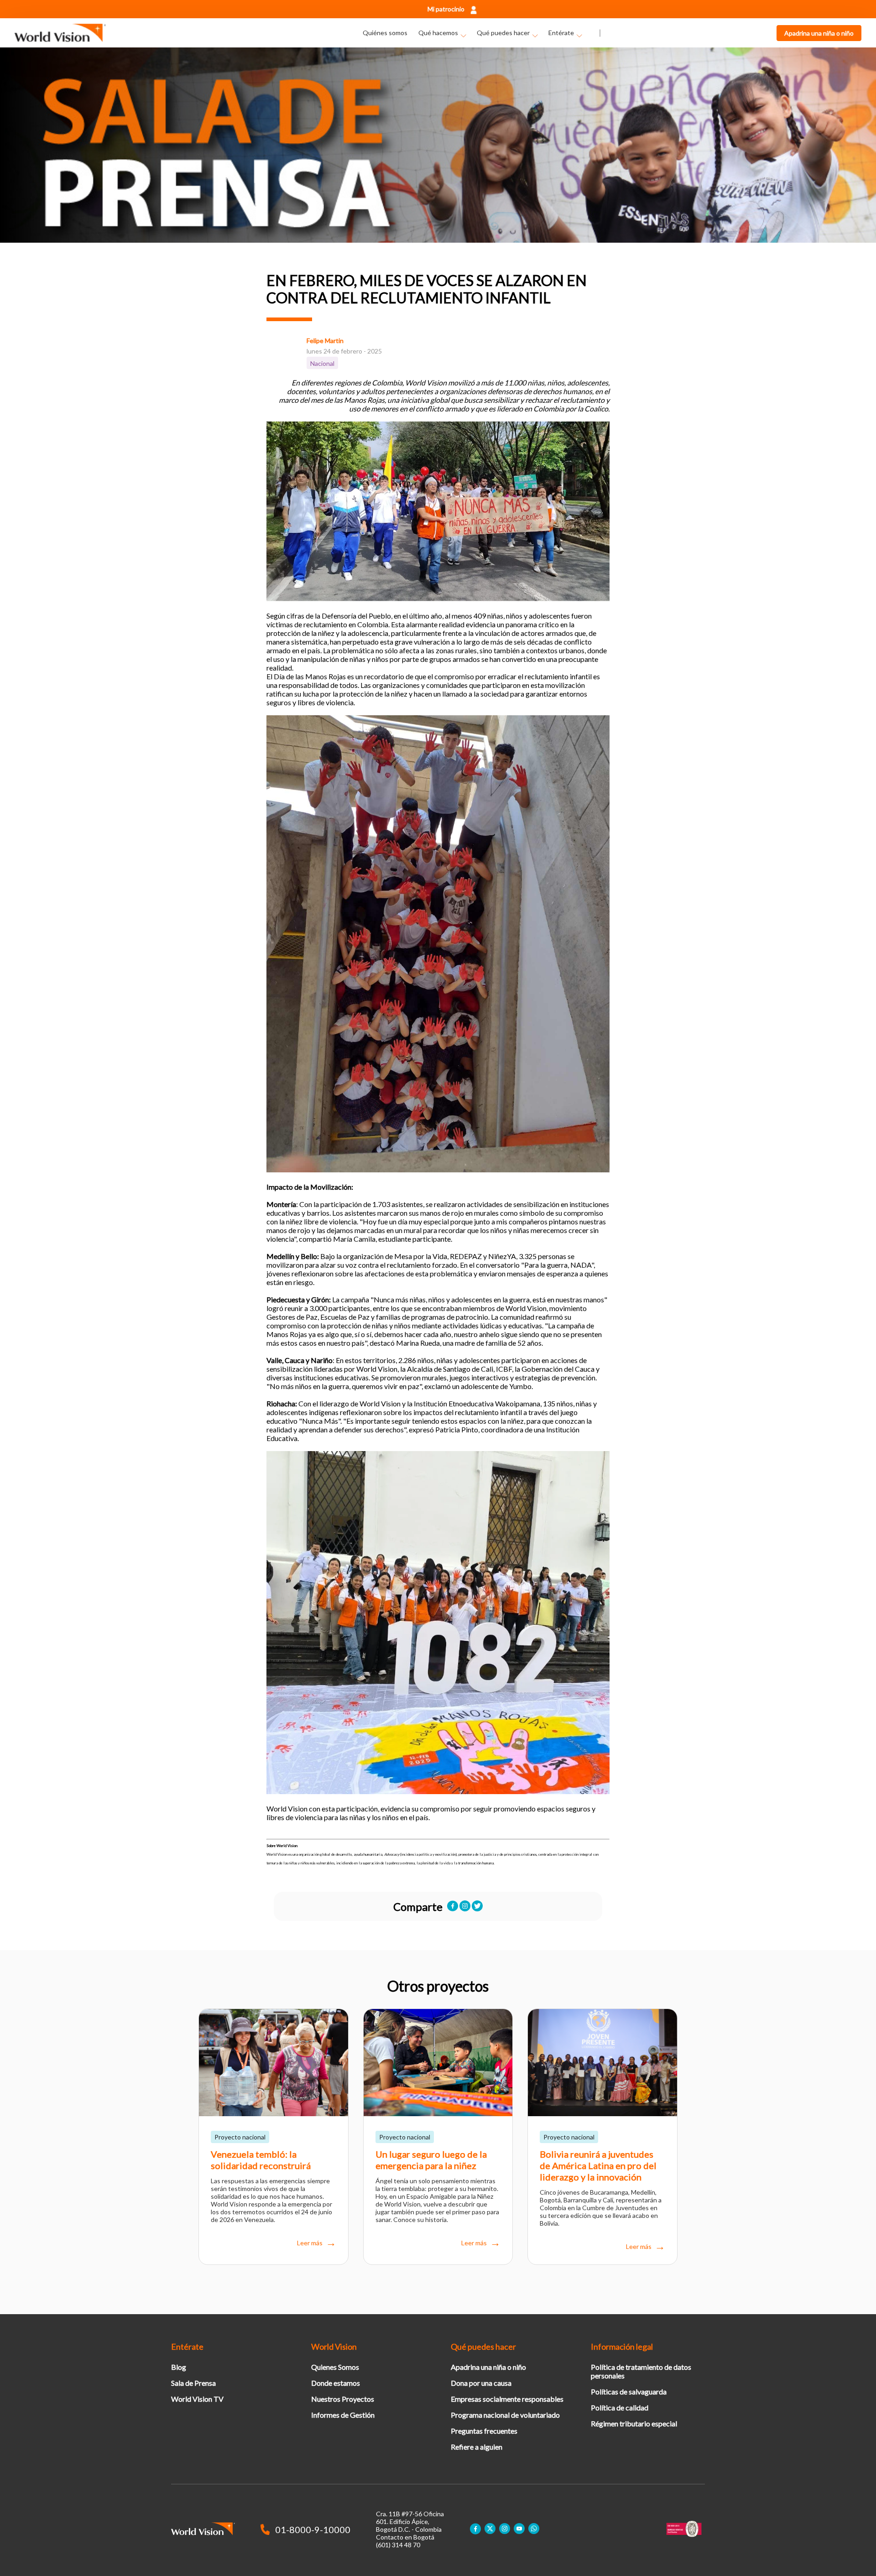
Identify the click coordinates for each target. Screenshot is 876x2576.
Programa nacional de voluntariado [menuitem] (505, 2415)
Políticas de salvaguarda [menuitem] (629, 2391)
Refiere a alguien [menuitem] (477, 2447)
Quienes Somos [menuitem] (335, 2367)
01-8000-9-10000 (313, 2529)
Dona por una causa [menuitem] (481, 2383)
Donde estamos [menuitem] (336, 2383)
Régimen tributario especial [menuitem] (634, 2423)
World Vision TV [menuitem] (197, 2399)
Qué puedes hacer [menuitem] (503, 33)
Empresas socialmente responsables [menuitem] (507, 2399)
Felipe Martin (325, 341)
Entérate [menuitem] (561, 33)
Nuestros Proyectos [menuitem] (343, 2399)
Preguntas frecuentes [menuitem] (484, 2431)
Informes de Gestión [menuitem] (343, 2415)
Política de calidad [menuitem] (620, 2407)
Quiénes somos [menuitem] (385, 33)
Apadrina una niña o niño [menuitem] (488, 2367)
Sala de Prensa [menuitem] (193, 2383)
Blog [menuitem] (179, 2367)
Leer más (310, 2243)
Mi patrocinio (446, 9)
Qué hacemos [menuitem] (438, 33)
